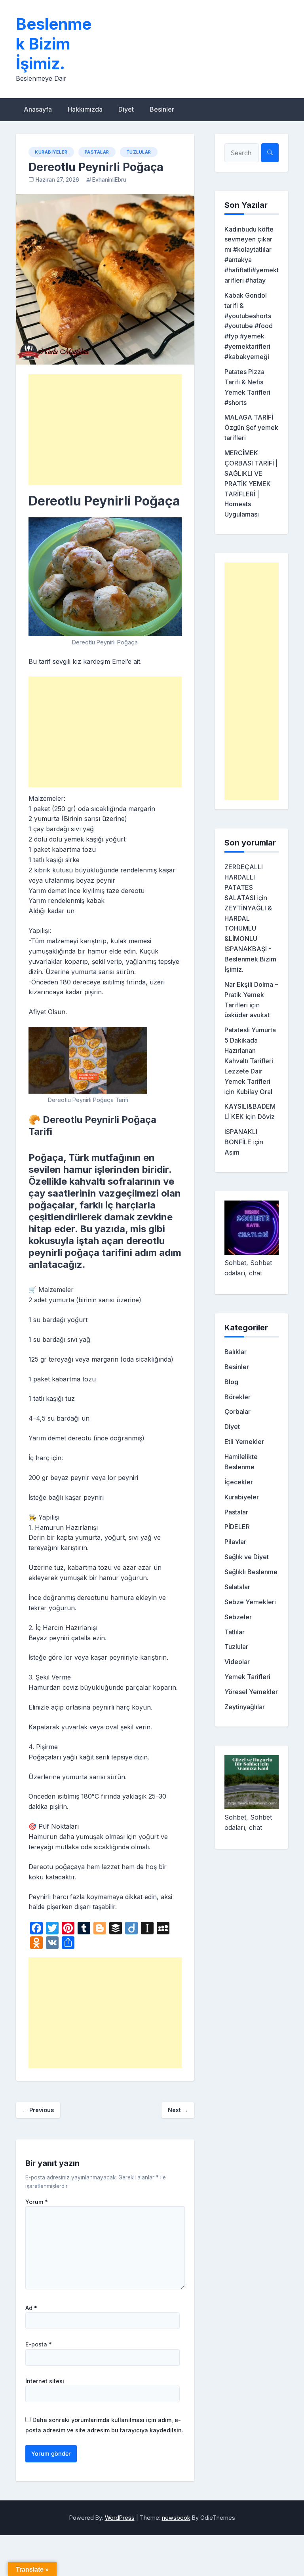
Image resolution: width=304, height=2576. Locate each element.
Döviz (266, 1117)
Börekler (237, 1397)
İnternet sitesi (45, 2381)
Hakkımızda (85, 109)
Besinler (162, 109)
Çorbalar (237, 1411)
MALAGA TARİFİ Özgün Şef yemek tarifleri (251, 427)
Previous (38, 2110)
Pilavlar (235, 1542)
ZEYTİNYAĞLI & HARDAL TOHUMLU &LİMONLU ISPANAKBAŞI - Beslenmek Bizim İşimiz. (250, 939)
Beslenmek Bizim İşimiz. (54, 44)
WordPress (120, 2518)
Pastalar (97, 152)
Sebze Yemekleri (250, 1602)
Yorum (37, 2202)
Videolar (237, 1662)
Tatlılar (235, 1632)
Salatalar (237, 1587)
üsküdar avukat (247, 1015)
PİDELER (237, 1527)
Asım (232, 1152)
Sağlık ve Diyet (247, 1557)
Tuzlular (139, 152)
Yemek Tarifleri (247, 1677)
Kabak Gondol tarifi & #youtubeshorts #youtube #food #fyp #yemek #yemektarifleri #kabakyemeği (249, 326)
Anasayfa (38, 109)
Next (178, 2110)
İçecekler (239, 1482)
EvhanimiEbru (109, 180)
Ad (31, 2308)
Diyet (126, 109)
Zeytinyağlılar (245, 1707)
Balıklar (236, 1352)
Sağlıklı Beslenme (251, 1572)
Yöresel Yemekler (251, 1692)
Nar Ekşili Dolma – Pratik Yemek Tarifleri (251, 995)
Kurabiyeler (51, 152)
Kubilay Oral (254, 1092)
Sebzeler (238, 1617)
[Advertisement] (105, 429)
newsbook (176, 2518)
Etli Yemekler (244, 1442)
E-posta (39, 2344)
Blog (231, 1382)
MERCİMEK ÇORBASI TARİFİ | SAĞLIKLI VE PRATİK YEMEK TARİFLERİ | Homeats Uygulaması (251, 483)
